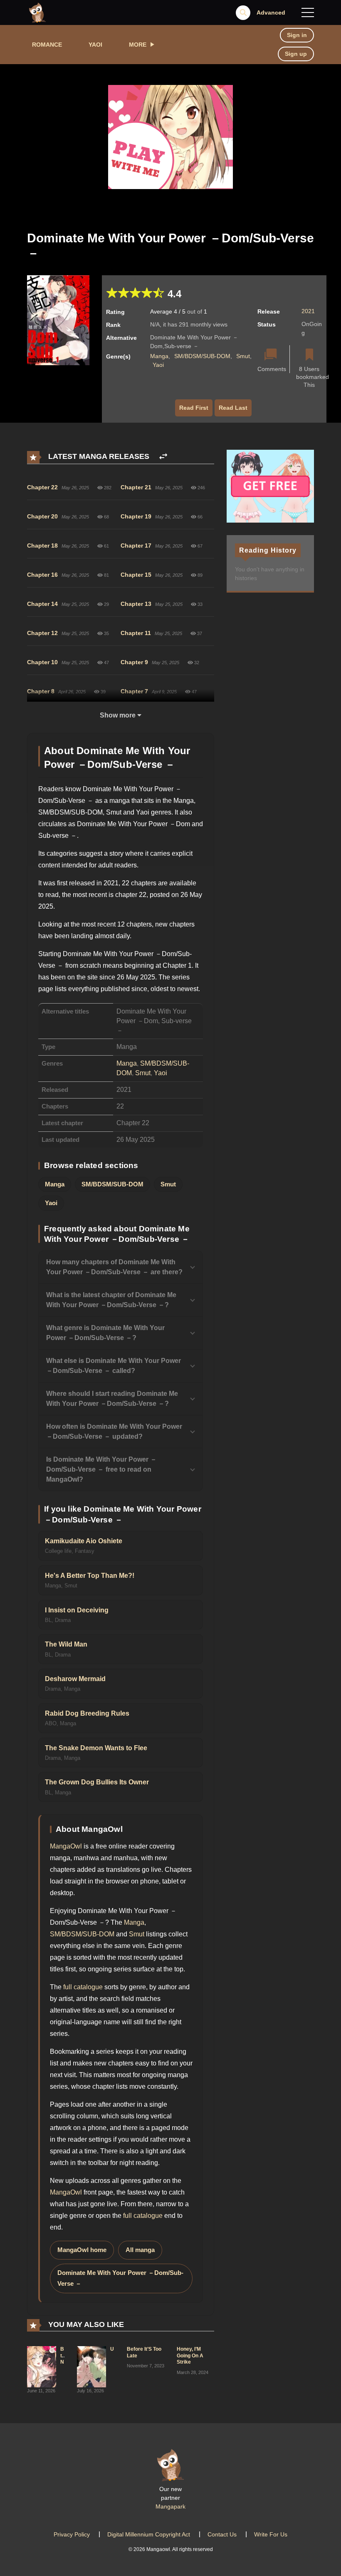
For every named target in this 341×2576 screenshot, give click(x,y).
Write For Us (271, 2534)
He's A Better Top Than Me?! (90, 1576)
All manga (140, 2250)
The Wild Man (66, 1644)
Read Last (233, 408)
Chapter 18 (42, 546)
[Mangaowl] (37, 12)
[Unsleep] (91, 2366)
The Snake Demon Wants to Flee (96, 1748)
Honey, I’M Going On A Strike (190, 2356)
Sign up (296, 54)
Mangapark (170, 2506)
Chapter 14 (42, 604)
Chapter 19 (136, 516)
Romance (47, 45)
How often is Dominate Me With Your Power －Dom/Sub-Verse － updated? (114, 1431)
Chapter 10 (42, 662)
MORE (138, 45)
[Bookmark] (309, 355)
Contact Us (222, 2534)
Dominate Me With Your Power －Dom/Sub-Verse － (120, 2278)
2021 (308, 311)
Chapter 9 (134, 662)
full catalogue (83, 1987)
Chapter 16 (42, 575)
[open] (308, 12)
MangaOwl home (82, 2250)
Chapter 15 (136, 575)
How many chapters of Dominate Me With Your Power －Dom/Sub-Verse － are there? (114, 1267)
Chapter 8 (41, 691)
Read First (194, 408)
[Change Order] (163, 457)
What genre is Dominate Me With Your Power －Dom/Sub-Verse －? (105, 1333)
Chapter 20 (42, 516)
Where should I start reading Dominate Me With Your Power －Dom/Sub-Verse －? (112, 1399)
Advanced (271, 12)
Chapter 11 (136, 633)
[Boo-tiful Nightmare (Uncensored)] (42, 2366)
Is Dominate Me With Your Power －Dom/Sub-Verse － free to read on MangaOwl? (101, 1469)
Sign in (297, 35)
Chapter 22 (42, 487)
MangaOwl (66, 1846)
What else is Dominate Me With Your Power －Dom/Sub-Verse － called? (114, 1366)
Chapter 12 (42, 633)
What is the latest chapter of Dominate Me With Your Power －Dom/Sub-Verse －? (111, 1300)
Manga (159, 356)
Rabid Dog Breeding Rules (87, 1713)
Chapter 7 (134, 691)
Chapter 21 (136, 487)
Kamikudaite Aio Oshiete (84, 1541)
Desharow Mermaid (75, 1679)
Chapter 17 (136, 546)
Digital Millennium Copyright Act (149, 2534)
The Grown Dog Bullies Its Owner (97, 1782)
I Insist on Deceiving (77, 1610)
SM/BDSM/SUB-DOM (202, 356)
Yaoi (95, 45)
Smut (243, 356)
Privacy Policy (72, 2534)
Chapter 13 (136, 604)
